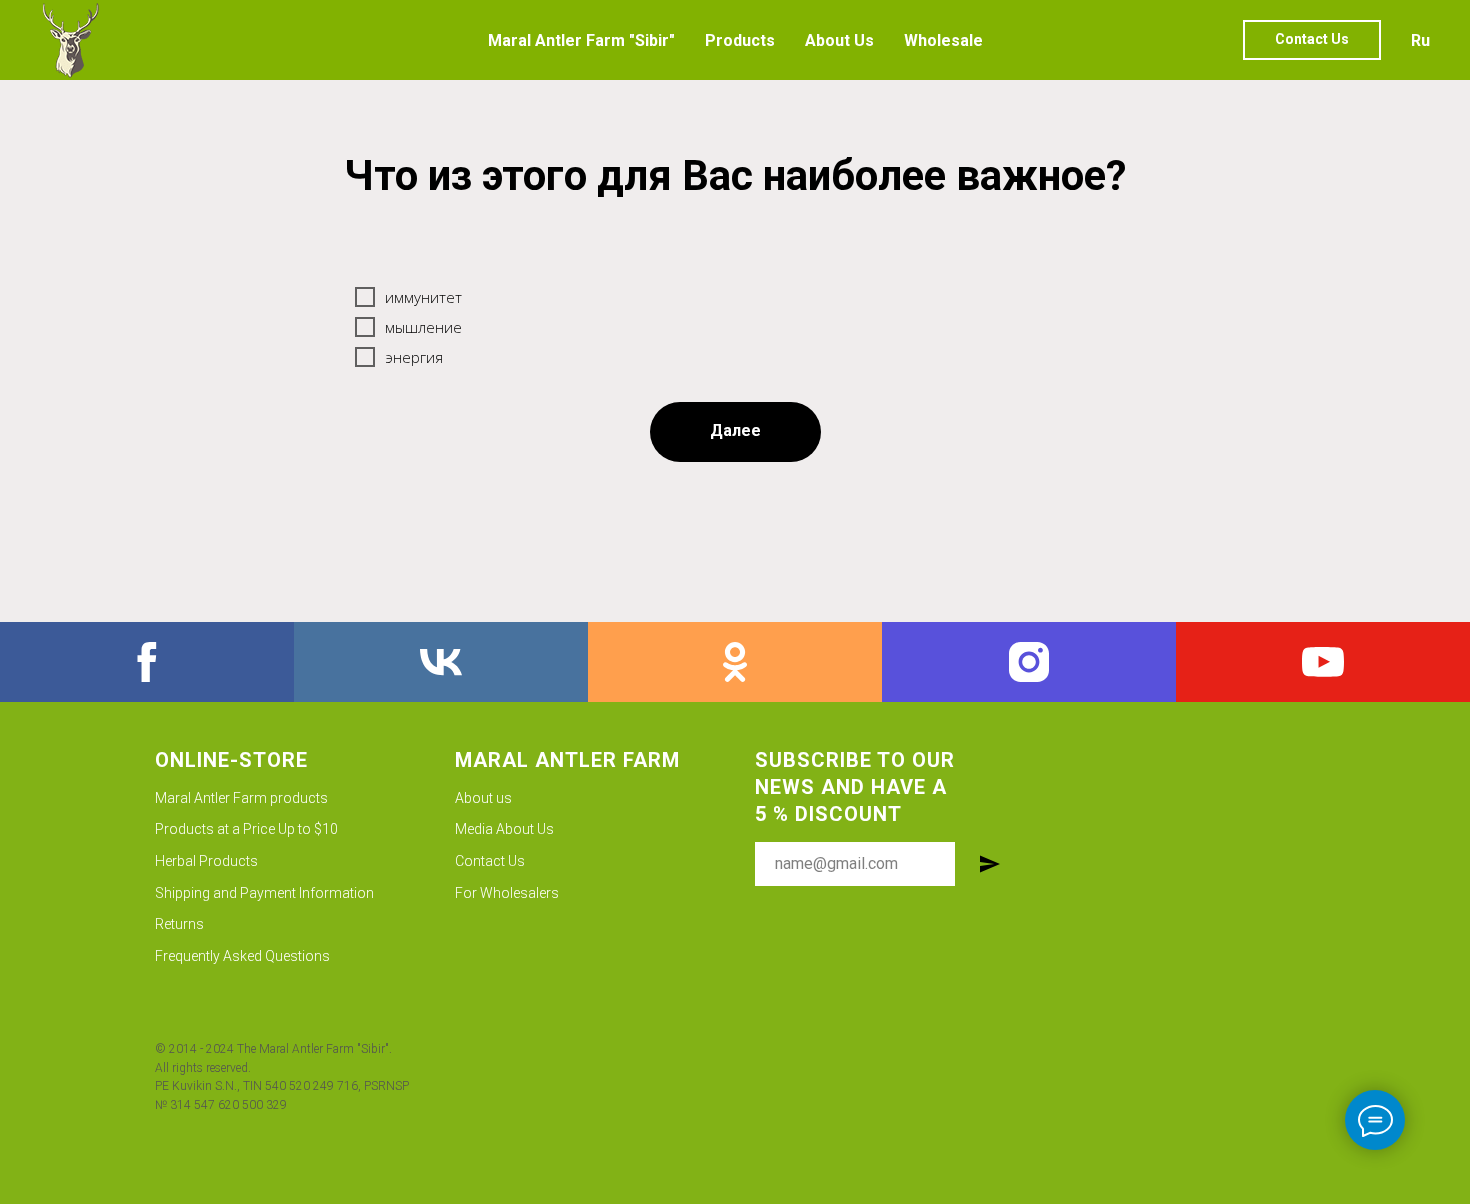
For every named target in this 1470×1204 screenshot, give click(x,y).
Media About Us (504, 829)
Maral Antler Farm (567, 760)
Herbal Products (206, 861)
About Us (839, 40)
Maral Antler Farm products (241, 798)
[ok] (735, 662)
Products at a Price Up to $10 (246, 829)
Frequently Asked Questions (242, 956)
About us (483, 798)
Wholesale (943, 40)
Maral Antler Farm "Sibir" (581, 40)
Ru (1420, 40)
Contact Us (490, 861)
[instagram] (1029, 662)
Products (740, 40)
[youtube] (1323, 662)
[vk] (441, 662)
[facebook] (147, 662)
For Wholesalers (507, 893)
